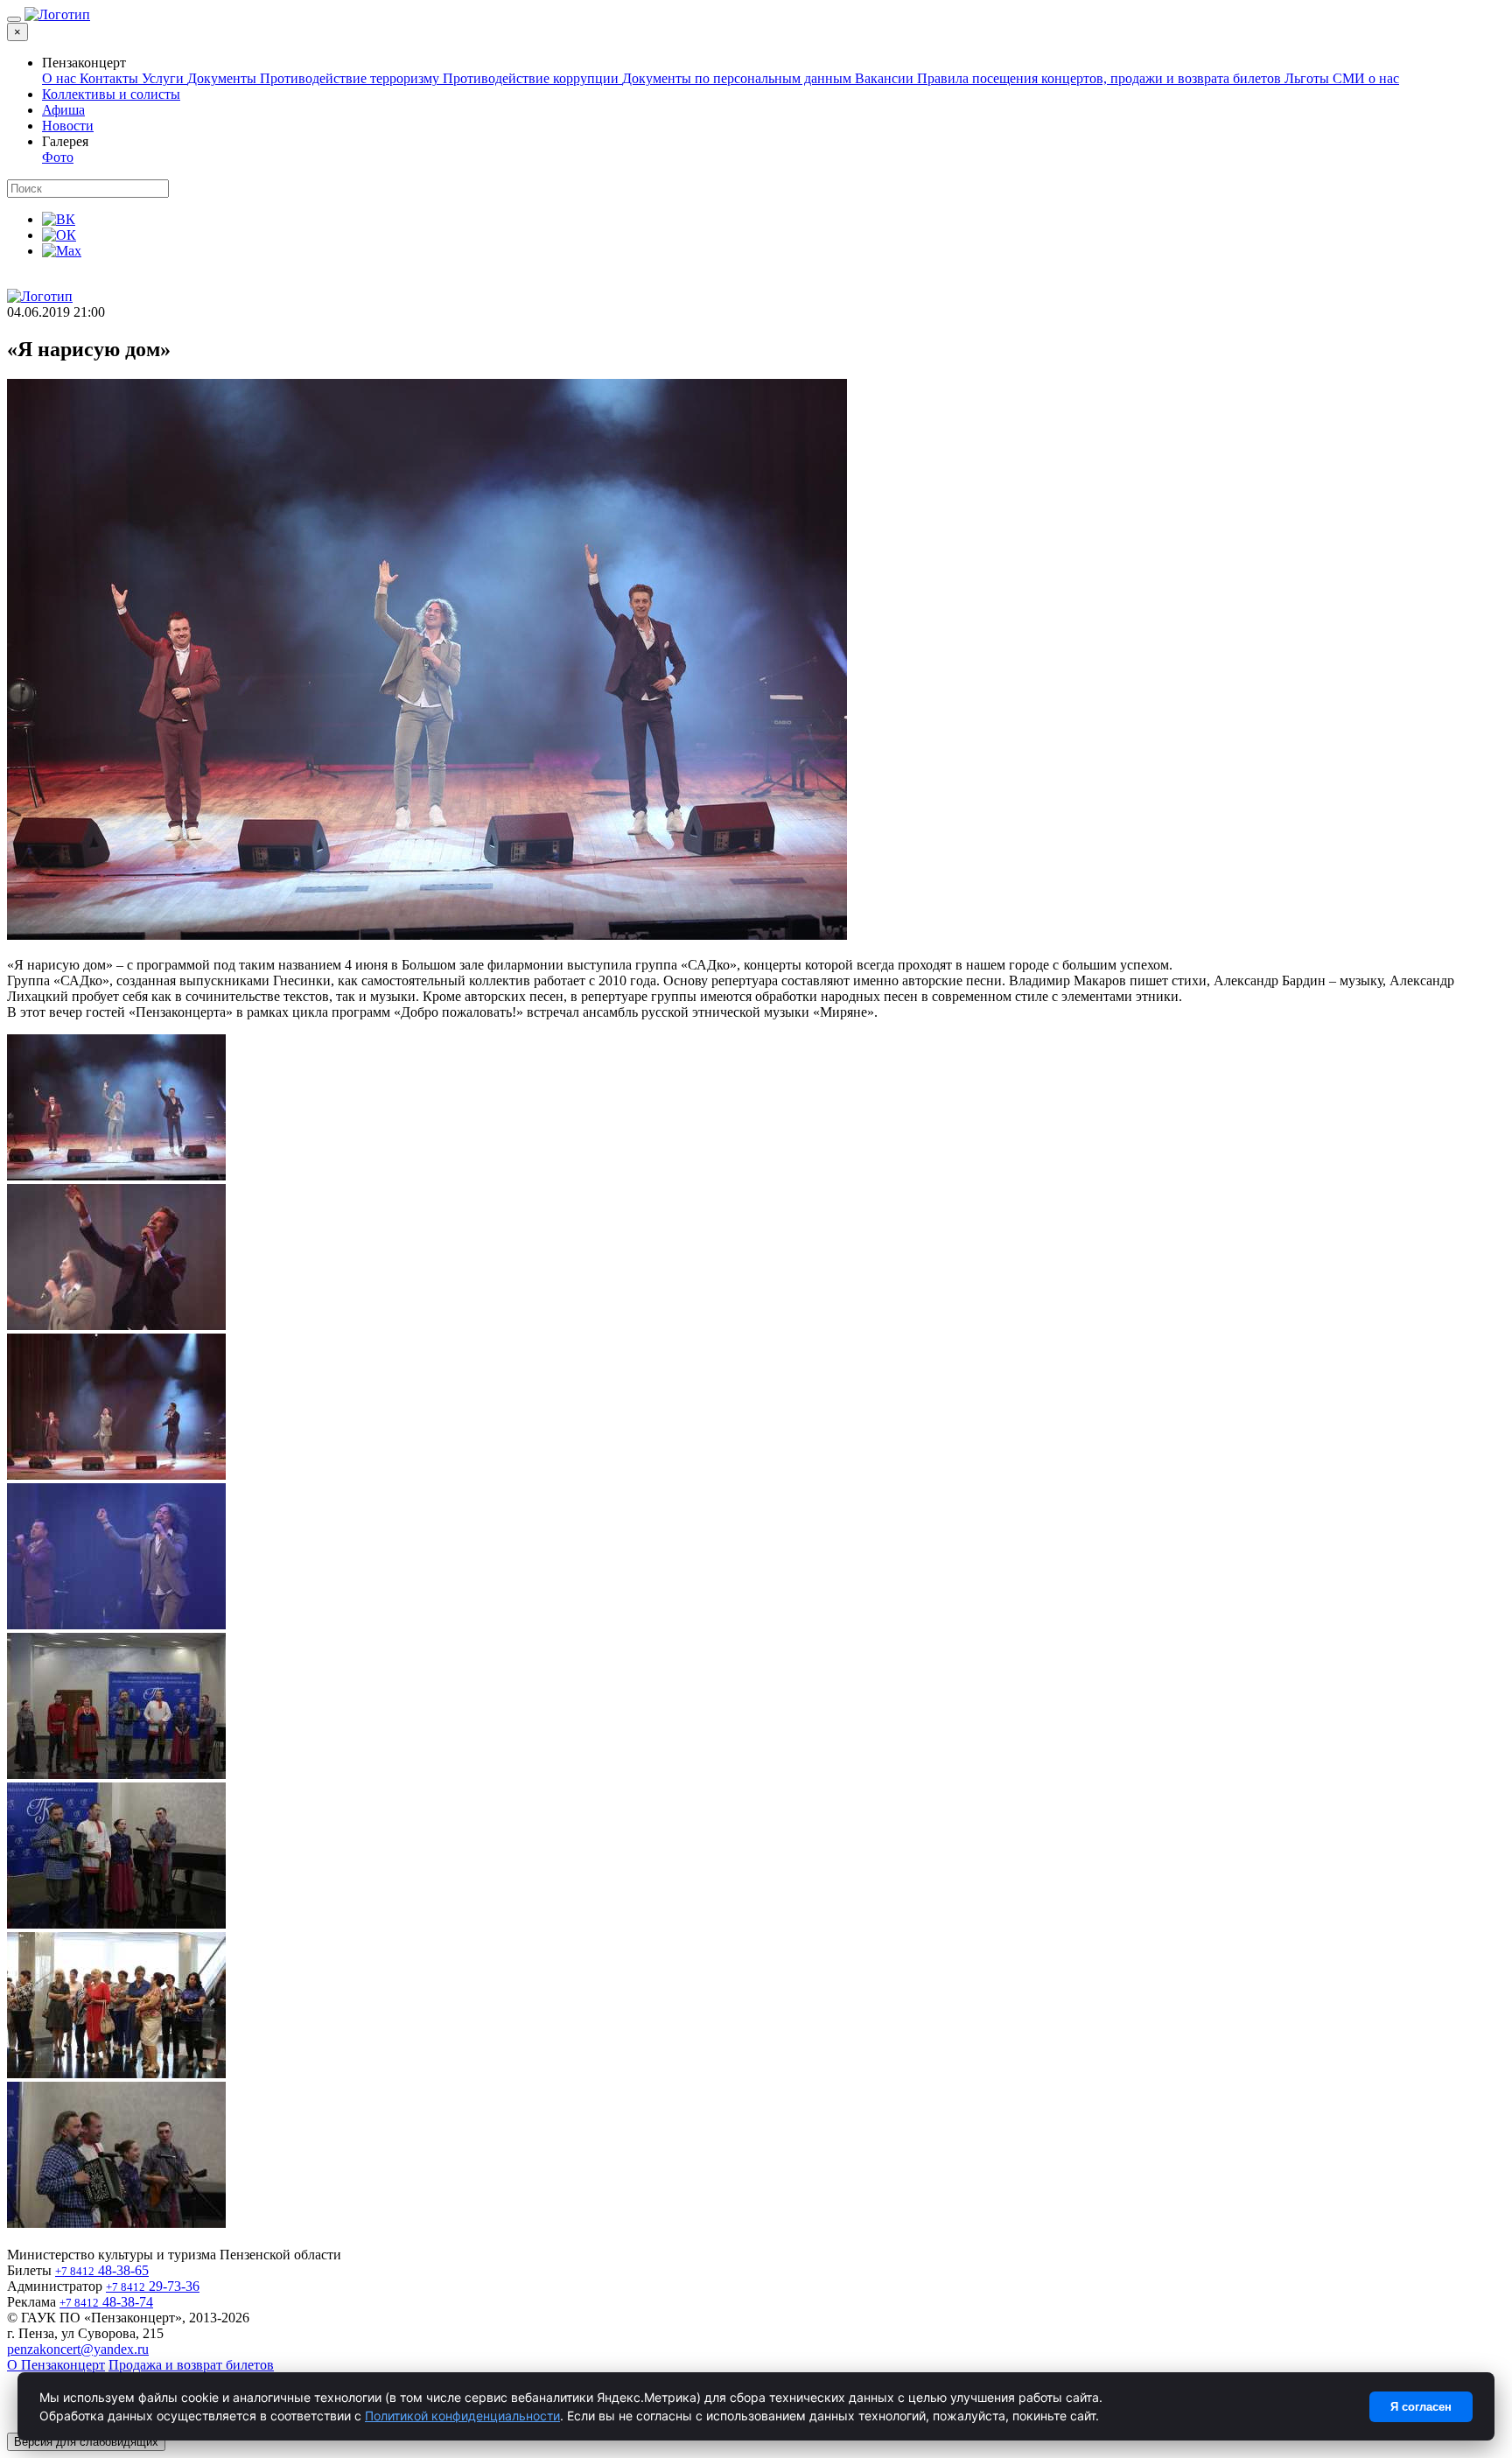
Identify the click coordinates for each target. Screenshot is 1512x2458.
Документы (224, 78)
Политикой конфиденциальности (462, 2416)
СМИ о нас (1366, 78)
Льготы (1309, 78)
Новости (68, 126)
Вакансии (886, 78)
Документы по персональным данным (738, 78)
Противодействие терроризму (351, 78)
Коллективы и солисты (111, 94)
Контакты (111, 78)
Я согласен (1421, 2407)
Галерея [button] (65, 141)
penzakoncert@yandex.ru (78, 2349)
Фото (58, 157)
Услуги (164, 78)
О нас (61, 78)
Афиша (63, 110)
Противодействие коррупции (532, 78)
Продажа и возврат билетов (191, 2365)
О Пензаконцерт (56, 2365)
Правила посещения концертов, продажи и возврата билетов (1101, 78)
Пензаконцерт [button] (84, 63)
